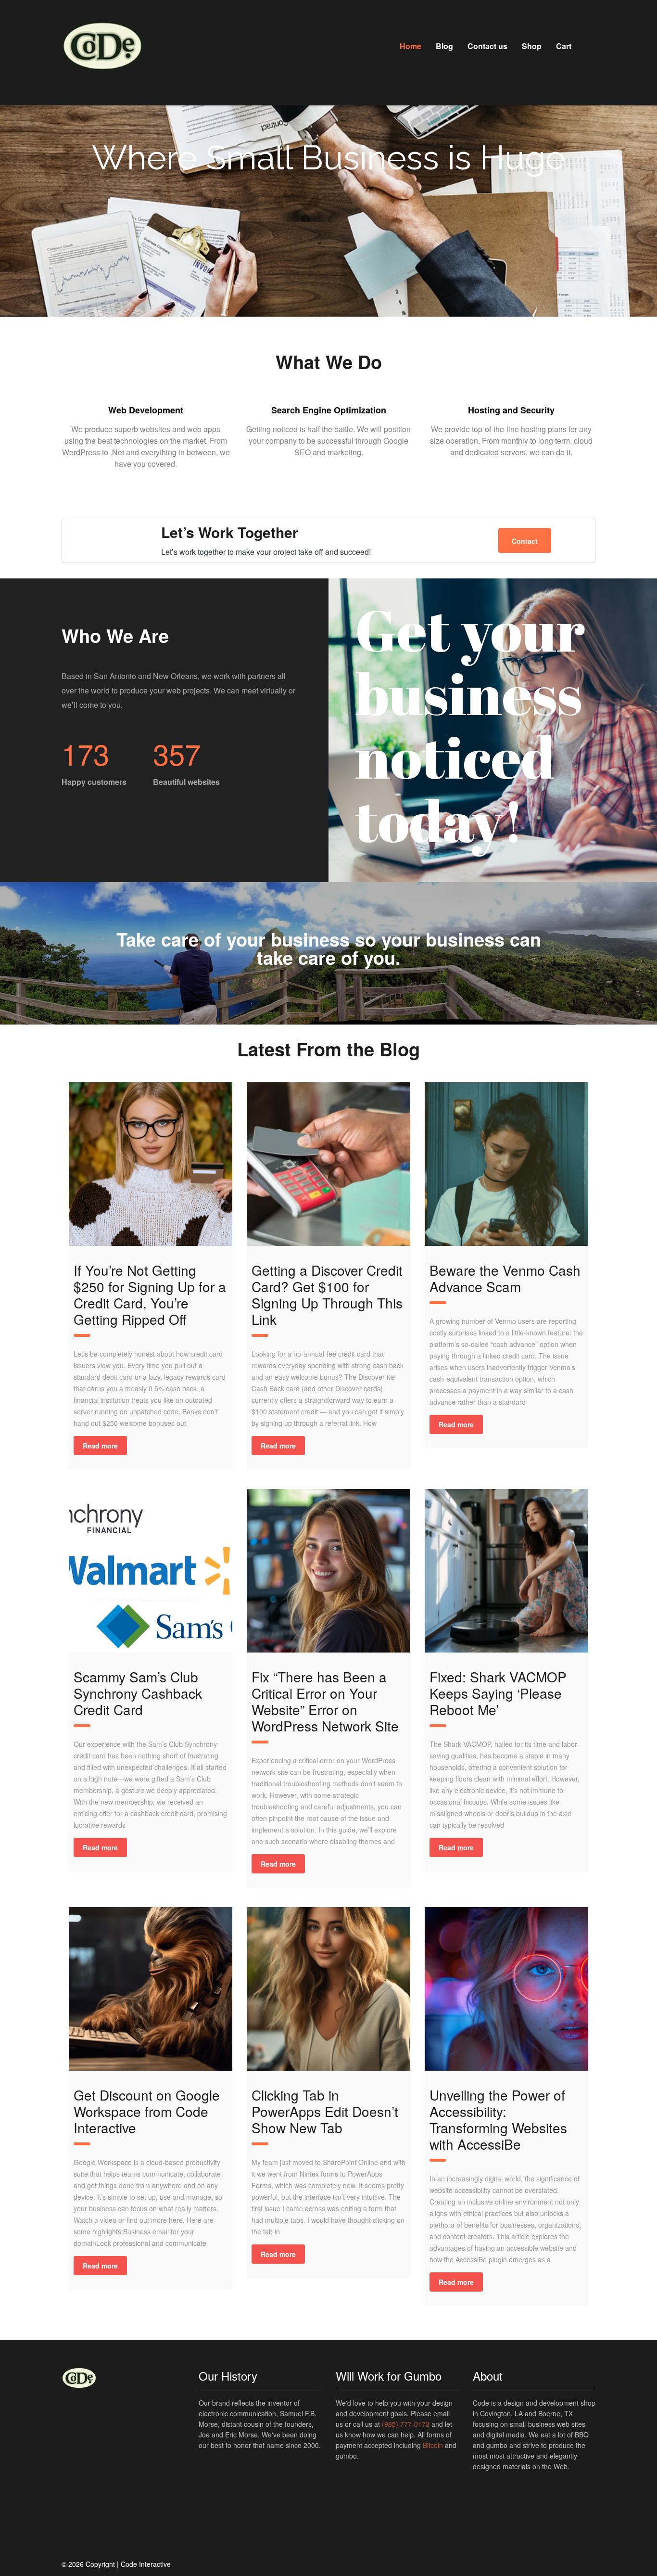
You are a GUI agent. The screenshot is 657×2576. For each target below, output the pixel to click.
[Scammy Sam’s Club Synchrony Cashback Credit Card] (151, 1571)
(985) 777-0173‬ (406, 2424)
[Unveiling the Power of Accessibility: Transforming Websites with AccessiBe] (506, 1989)
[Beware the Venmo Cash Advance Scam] (506, 1164)
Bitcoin (433, 2445)
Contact (525, 541)
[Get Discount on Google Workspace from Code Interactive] (151, 1989)
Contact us (487, 46)
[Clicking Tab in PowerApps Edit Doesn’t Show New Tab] (328, 1989)
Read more (100, 1446)
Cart (564, 46)
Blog (444, 46)
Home (411, 46)
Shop (532, 46)
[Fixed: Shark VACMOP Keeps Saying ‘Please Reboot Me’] (506, 1571)
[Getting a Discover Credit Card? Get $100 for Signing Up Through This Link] (328, 1164)
